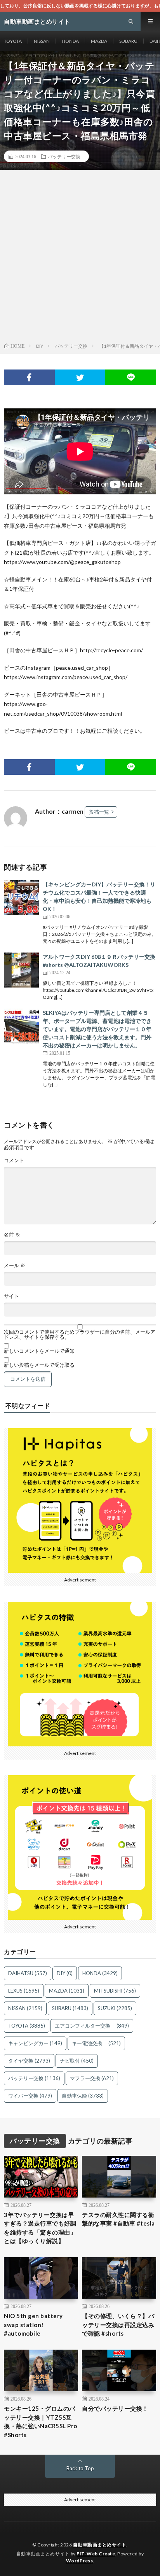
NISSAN (42, 41)
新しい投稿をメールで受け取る (39, 1365)
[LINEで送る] (131, 377)
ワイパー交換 (30, 2096)
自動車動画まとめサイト (100, 2545)
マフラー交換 (92, 2078)
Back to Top (80, 2468)
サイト (11, 1296)
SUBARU (128, 41)
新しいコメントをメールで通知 (39, 1351)
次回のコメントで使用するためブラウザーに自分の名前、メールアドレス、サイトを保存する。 (80, 1334)
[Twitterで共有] (80, 377)
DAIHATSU (28, 1973)
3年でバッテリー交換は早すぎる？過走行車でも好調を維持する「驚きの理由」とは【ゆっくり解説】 (40, 2228)
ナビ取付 (77, 2061)
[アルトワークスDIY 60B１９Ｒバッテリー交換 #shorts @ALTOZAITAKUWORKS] (21, 970)
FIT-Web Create (96, 2554)
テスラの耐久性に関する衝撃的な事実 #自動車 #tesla (118, 2219)
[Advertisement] (80, 258)
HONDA (70, 41)
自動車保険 (83, 2096)
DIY (65, 1973)
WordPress (80, 2561)
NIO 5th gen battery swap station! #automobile (33, 2325)
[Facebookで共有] (29, 377)
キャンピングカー (35, 2043)
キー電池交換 (96, 2043)
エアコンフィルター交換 (92, 2026)
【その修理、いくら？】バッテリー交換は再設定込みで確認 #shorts (118, 2325)
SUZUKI (115, 2008)
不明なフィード (28, 1406)
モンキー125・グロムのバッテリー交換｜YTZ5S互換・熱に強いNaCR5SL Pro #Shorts (41, 2422)
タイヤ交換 (29, 2061)
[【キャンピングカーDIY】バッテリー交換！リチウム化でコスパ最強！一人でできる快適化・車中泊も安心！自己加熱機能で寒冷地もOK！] (21, 898)
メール (15, 1265)
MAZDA (99, 41)
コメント (14, 1160)
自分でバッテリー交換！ (115, 2408)
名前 (12, 1235)
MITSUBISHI (115, 1991)
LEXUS (24, 1991)
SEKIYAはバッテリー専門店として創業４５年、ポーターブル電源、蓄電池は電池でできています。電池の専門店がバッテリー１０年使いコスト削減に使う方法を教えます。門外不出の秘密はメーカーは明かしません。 (97, 1029)
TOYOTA (13, 41)
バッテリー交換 (64, 156)
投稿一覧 (99, 812)
